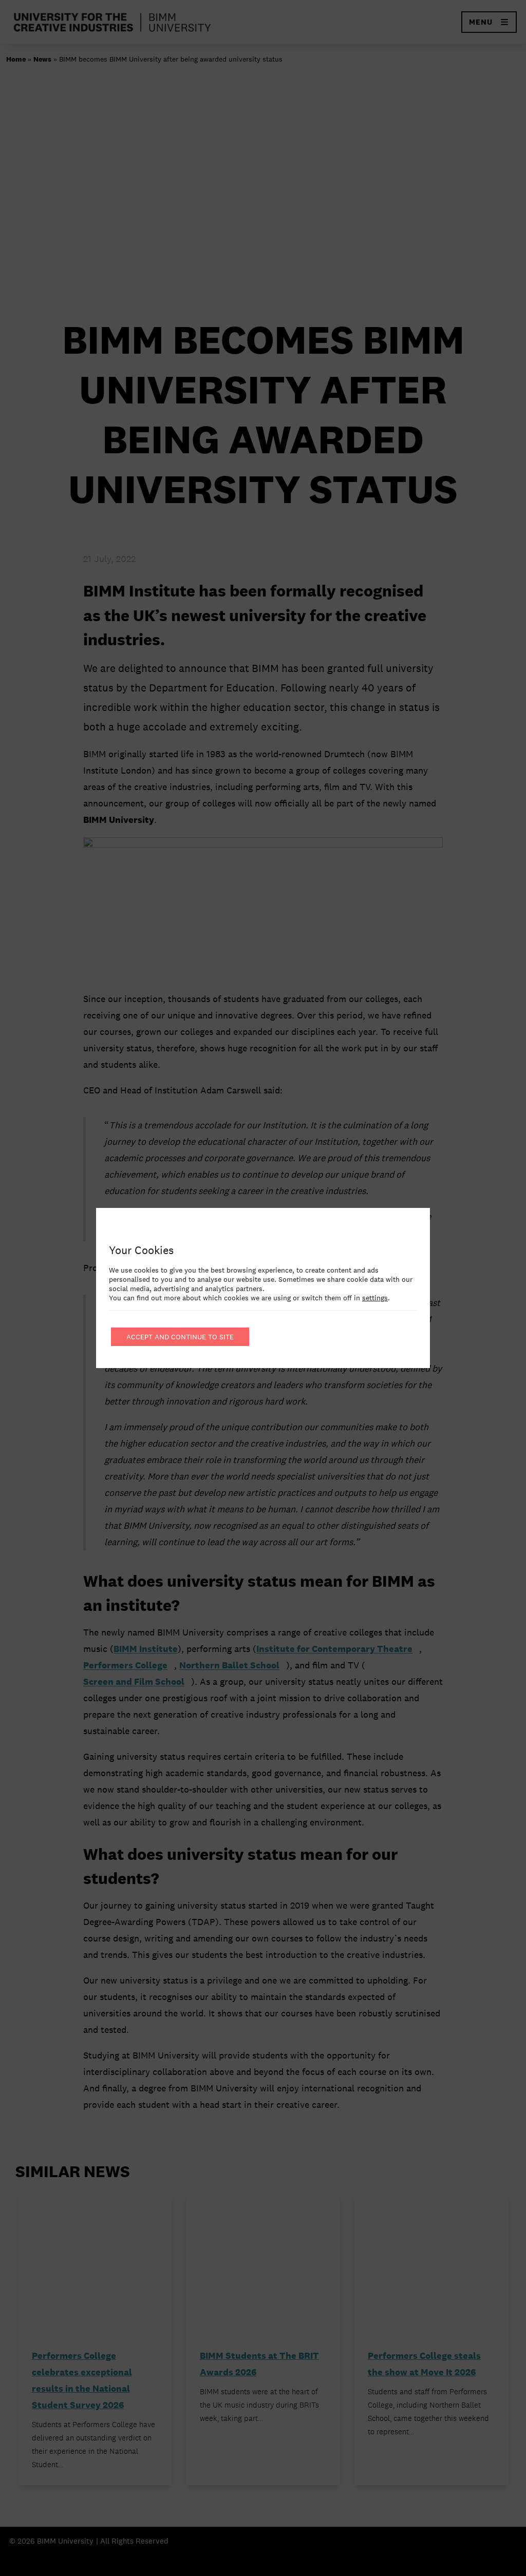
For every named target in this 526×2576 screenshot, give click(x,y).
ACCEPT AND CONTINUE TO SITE (180, 1337)
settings (375, 1298)
